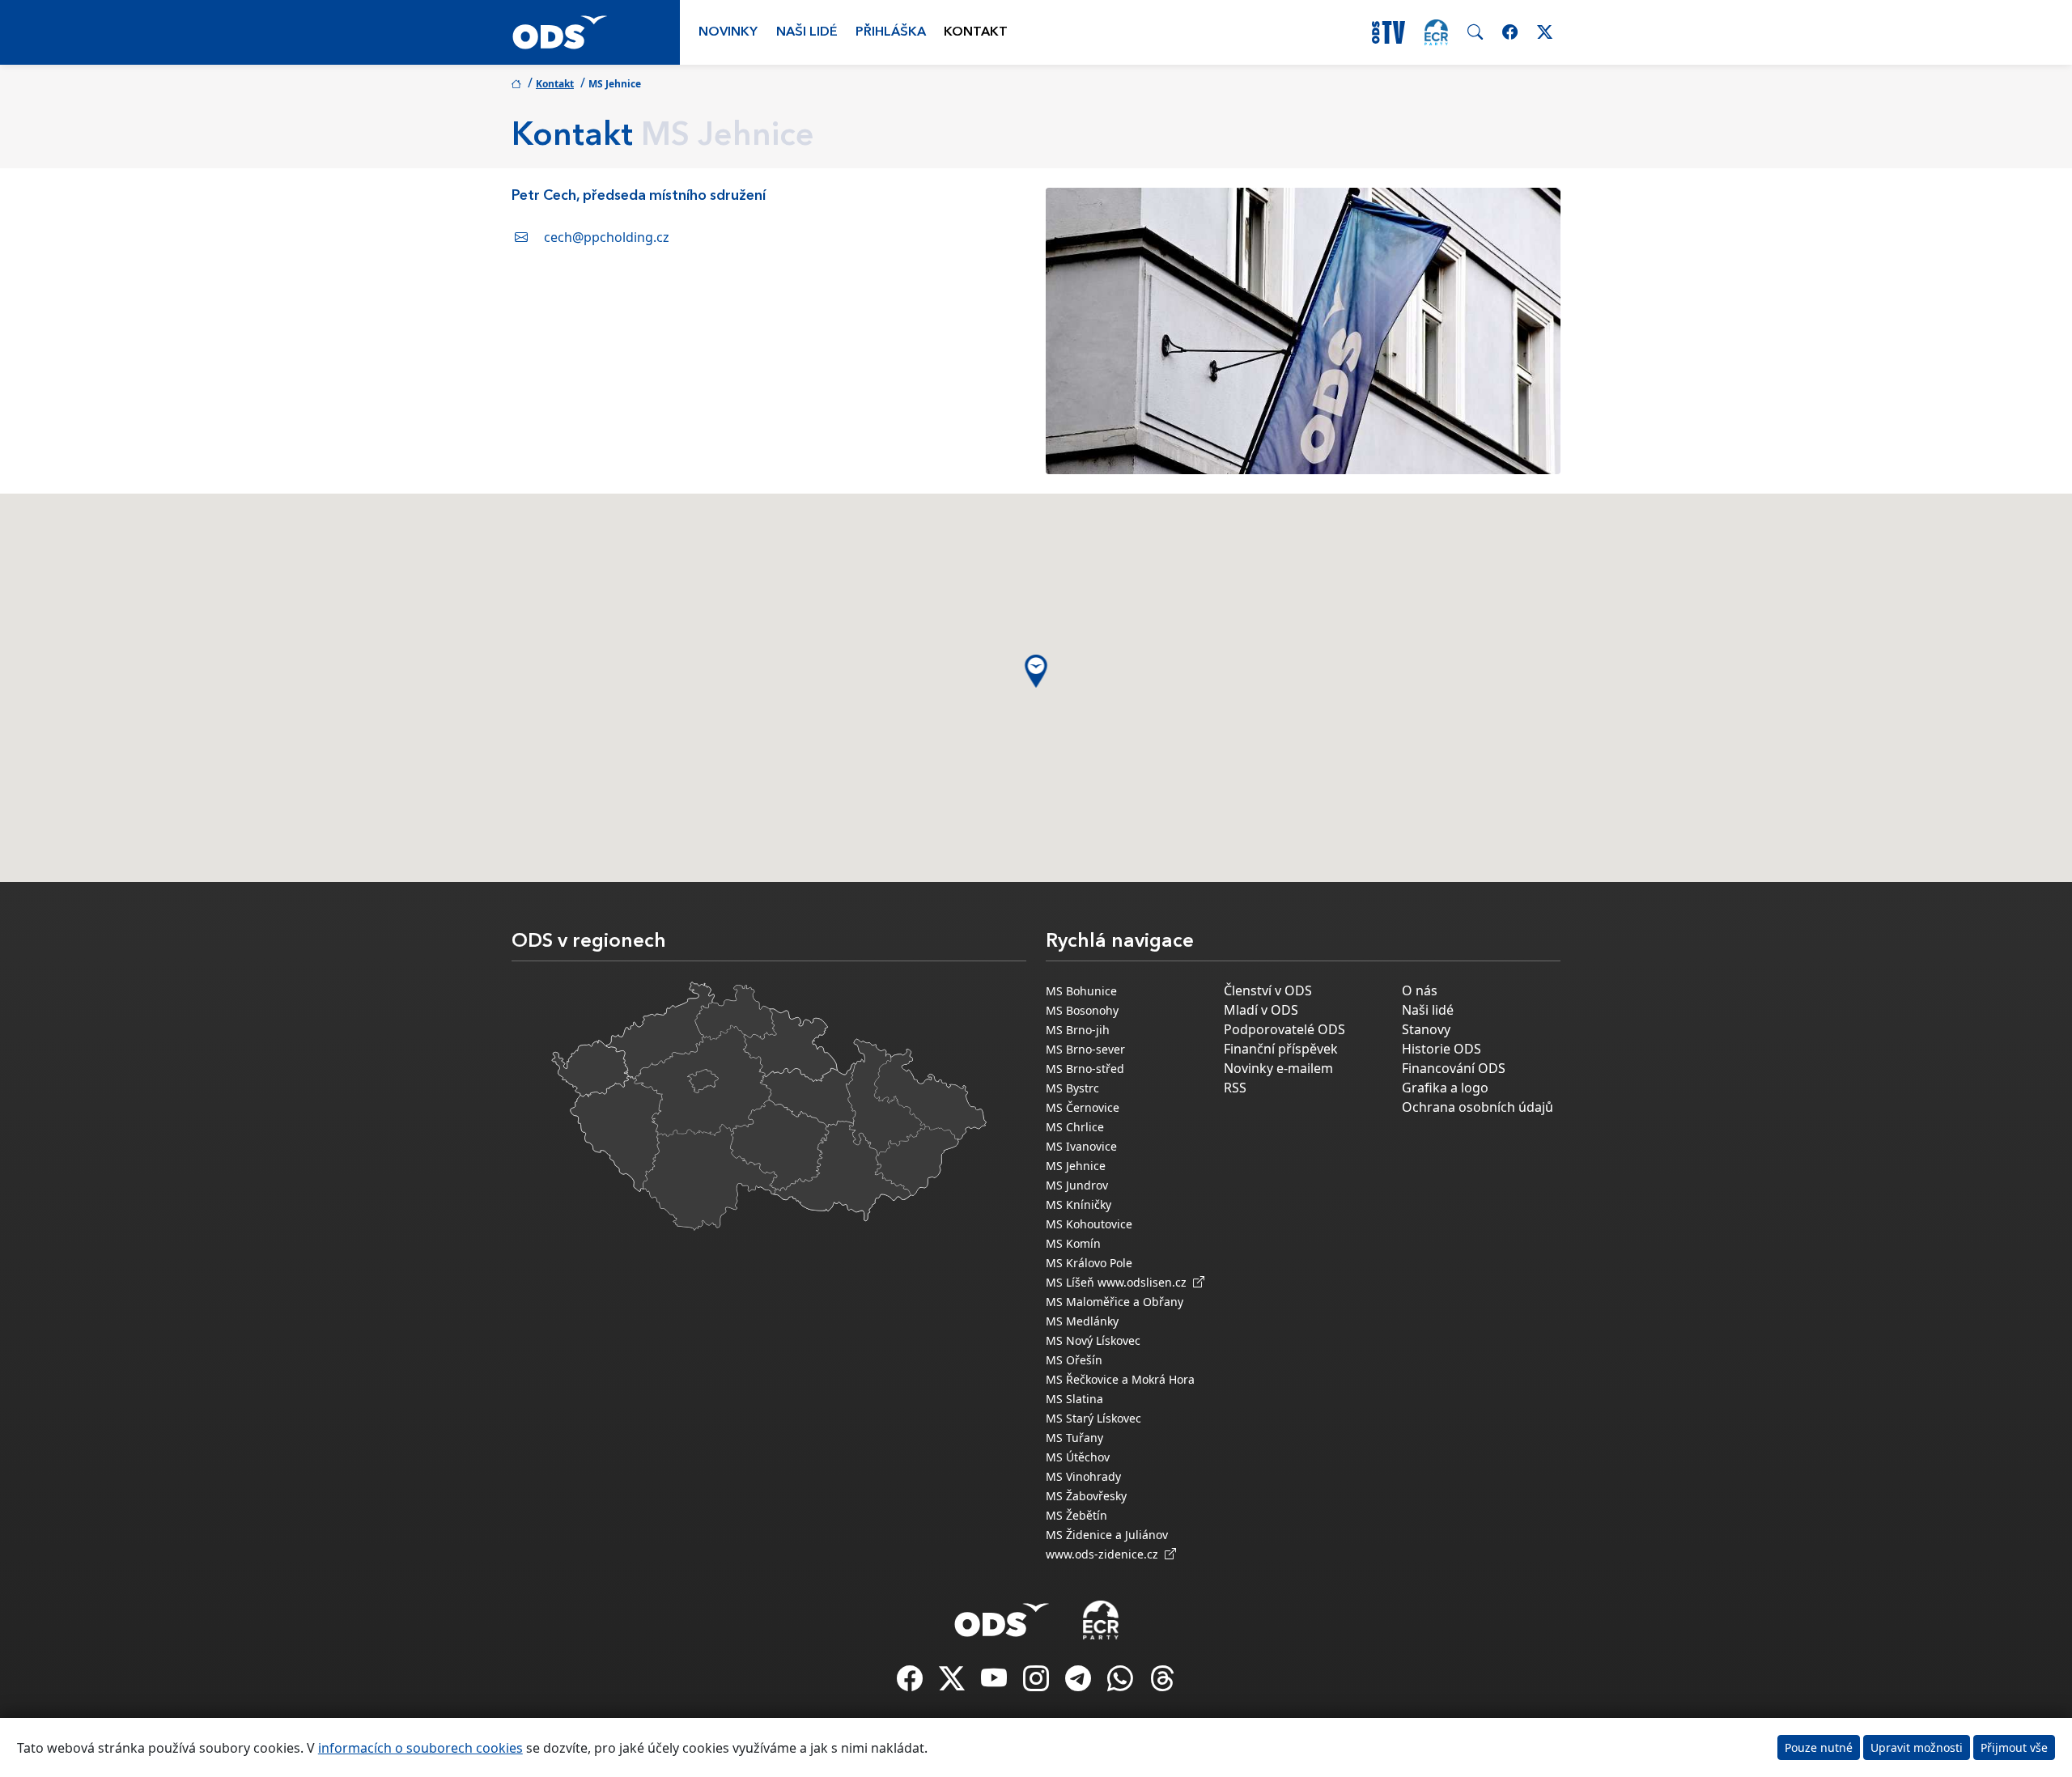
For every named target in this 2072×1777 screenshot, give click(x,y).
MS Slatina (1074, 1399)
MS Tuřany (1074, 1438)
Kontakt (976, 32)
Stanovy (1426, 1029)
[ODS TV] (996, 1683)
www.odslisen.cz (1145, 1282)
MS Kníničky (1078, 1204)
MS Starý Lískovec (1093, 1418)
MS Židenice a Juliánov (1107, 1535)
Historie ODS (1441, 1049)
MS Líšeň (1070, 1282)
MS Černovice (1083, 1107)
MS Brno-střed (1085, 1069)
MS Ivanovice (1081, 1146)
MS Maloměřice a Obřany (1115, 1302)
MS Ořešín (1074, 1360)
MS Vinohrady (1083, 1476)
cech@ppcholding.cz (607, 237)
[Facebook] (911, 1683)
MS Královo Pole (1089, 1263)
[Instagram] (1038, 1683)
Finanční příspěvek (1281, 1049)
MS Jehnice (1076, 1166)
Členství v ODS (1268, 990)
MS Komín (1073, 1243)
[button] (1036, 671)
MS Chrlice (1075, 1127)
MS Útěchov (1078, 1457)
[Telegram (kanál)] (1080, 1683)
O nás (1420, 990)
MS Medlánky (1082, 1321)
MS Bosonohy (1082, 1010)
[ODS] (1002, 1615)
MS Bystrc (1072, 1088)
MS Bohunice (1081, 991)
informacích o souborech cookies (420, 1748)
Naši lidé (807, 32)
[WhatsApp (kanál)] (1122, 1683)
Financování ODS (1454, 1068)
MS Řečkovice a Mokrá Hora (1120, 1379)
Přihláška (891, 32)
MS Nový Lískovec (1093, 1340)
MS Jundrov (1077, 1185)
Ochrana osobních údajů (1478, 1107)
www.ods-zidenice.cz (1105, 1554)
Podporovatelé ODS (1284, 1029)
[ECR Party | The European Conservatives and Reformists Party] (1436, 32)
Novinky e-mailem (1278, 1068)
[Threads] (1162, 1683)
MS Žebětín (1076, 1515)
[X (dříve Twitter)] (953, 1683)
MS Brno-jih (1078, 1030)
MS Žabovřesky (1086, 1496)
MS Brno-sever (1085, 1049)
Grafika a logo (1445, 1088)
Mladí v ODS (1261, 1010)
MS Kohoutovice (1089, 1224)
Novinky (728, 32)
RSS (1235, 1088)
